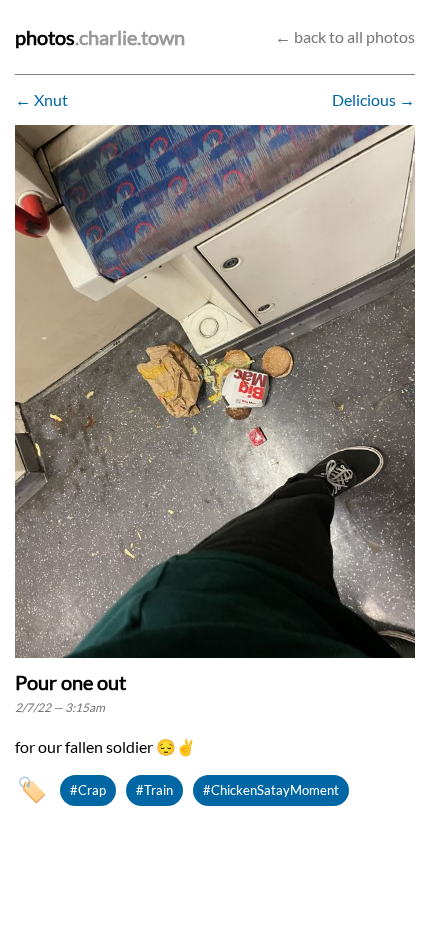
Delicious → (373, 99)
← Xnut (41, 99)
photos (45, 37)
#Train (154, 790)
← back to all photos (345, 36)
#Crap (88, 790)
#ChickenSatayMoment (271, 790)
